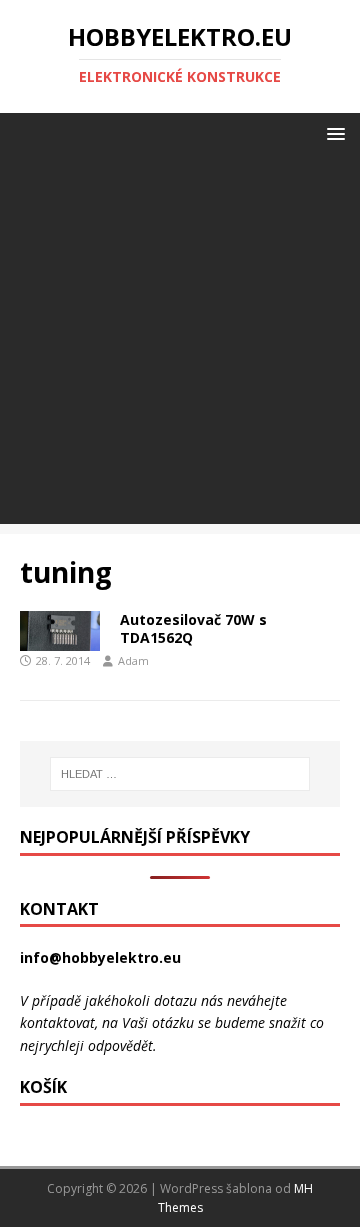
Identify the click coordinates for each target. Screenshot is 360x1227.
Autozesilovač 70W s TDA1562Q (193, 628)
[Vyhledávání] (180, 774)
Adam (133, 660)
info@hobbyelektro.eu (100, 957)
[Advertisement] (180, 344)
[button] (332, 132)
